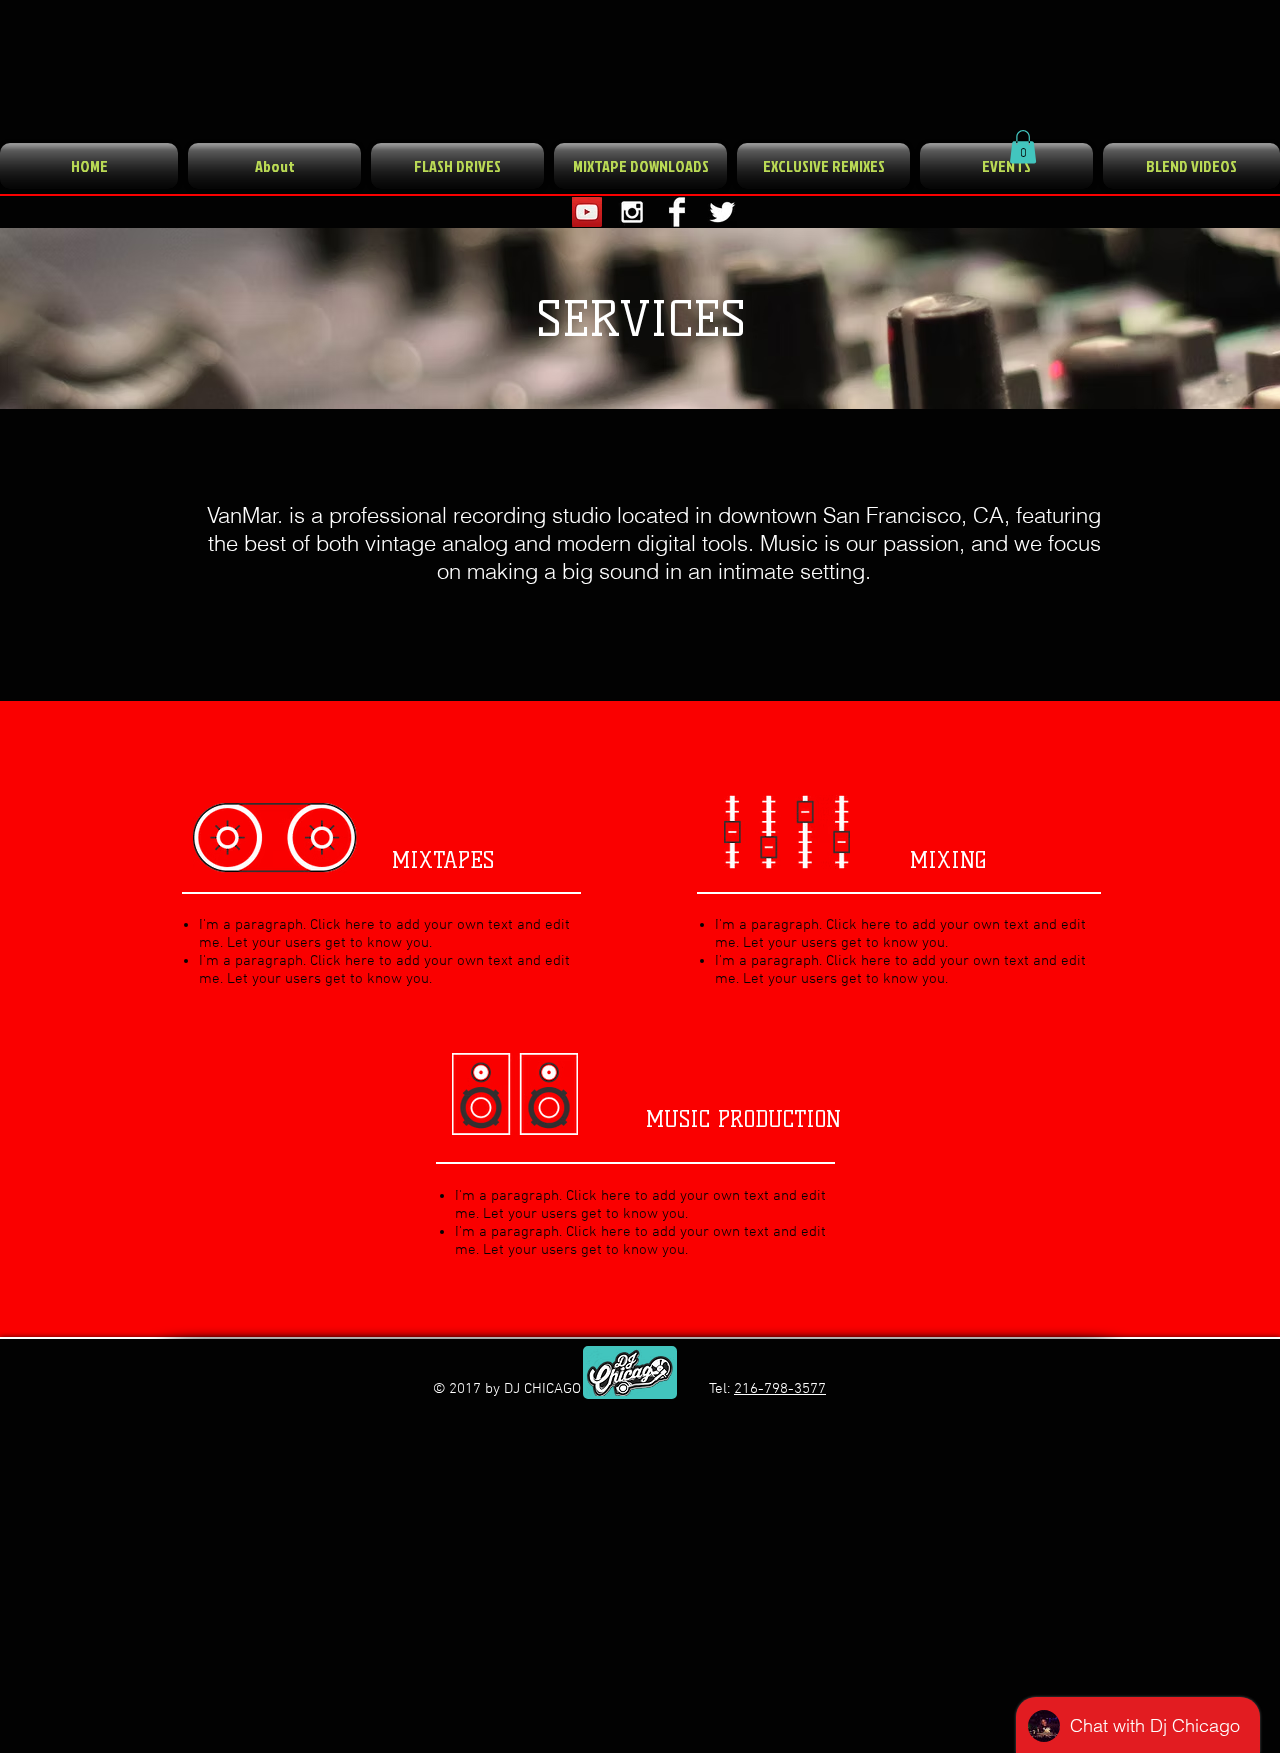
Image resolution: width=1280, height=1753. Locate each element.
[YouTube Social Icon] (587, 212)
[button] (1023, 146)
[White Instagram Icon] (632, 212)
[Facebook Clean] (677, 212)
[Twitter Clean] (722, 212)
